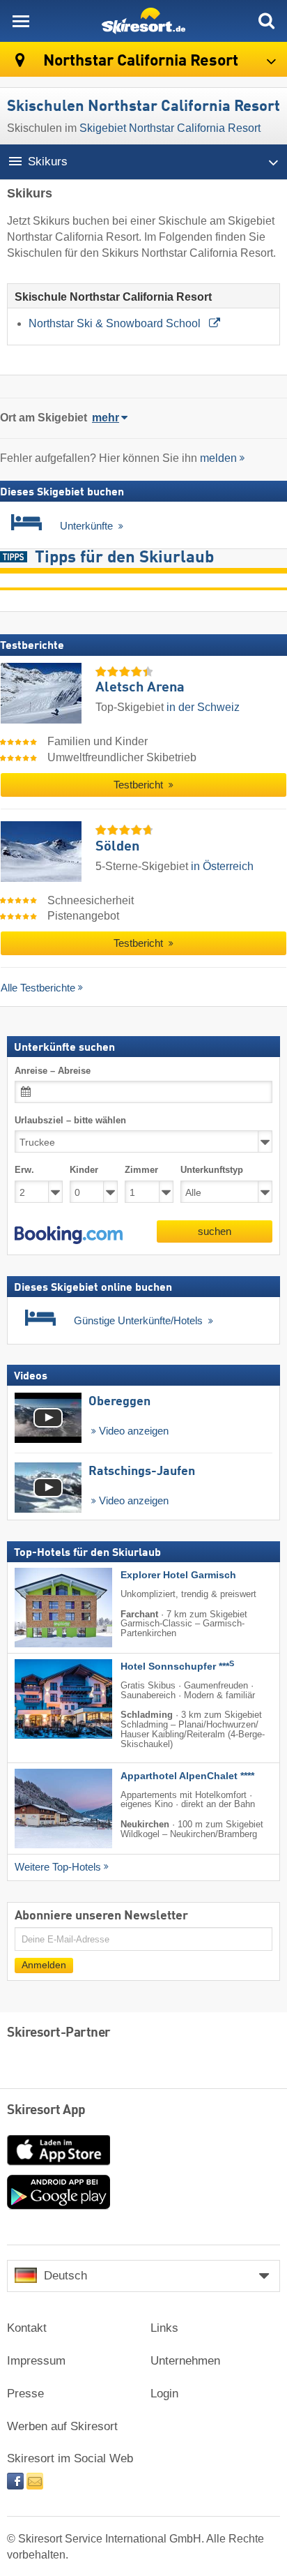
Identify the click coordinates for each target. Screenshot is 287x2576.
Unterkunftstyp (212, 1170)
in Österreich (222, 866)
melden (218, 458)
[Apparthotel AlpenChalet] (42, 1809)
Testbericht (140, 785)
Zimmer (141, 1170)
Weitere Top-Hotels (58, 1867)
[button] (69, 1235)
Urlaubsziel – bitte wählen (70, 1121)
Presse (25, 2394)
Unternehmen (185, 2361)
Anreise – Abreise (53, 1071)
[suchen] (266, 21)
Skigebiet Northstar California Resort (170, 128)
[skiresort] (143, 21)
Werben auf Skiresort (62, 2426)
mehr (106, 418)
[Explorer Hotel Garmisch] (42, 1608)
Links (164, 2328)
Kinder (84, 1170)
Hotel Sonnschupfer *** (177, 1667)
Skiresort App (46, 2111)
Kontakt (27, 2328)
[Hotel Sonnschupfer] (42, 1699)
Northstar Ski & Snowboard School (116, 323)
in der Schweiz (203, 707)
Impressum (36, 2361)
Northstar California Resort (139, 61)
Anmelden (44, 1965)
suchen (215, 1231)
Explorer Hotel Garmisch (178, 1575)
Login (164, 2394)
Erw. (24, 1170)
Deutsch (65, 2276)
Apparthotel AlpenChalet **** (187, 1776)
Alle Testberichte (38, 988)
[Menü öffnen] (21, 21)
